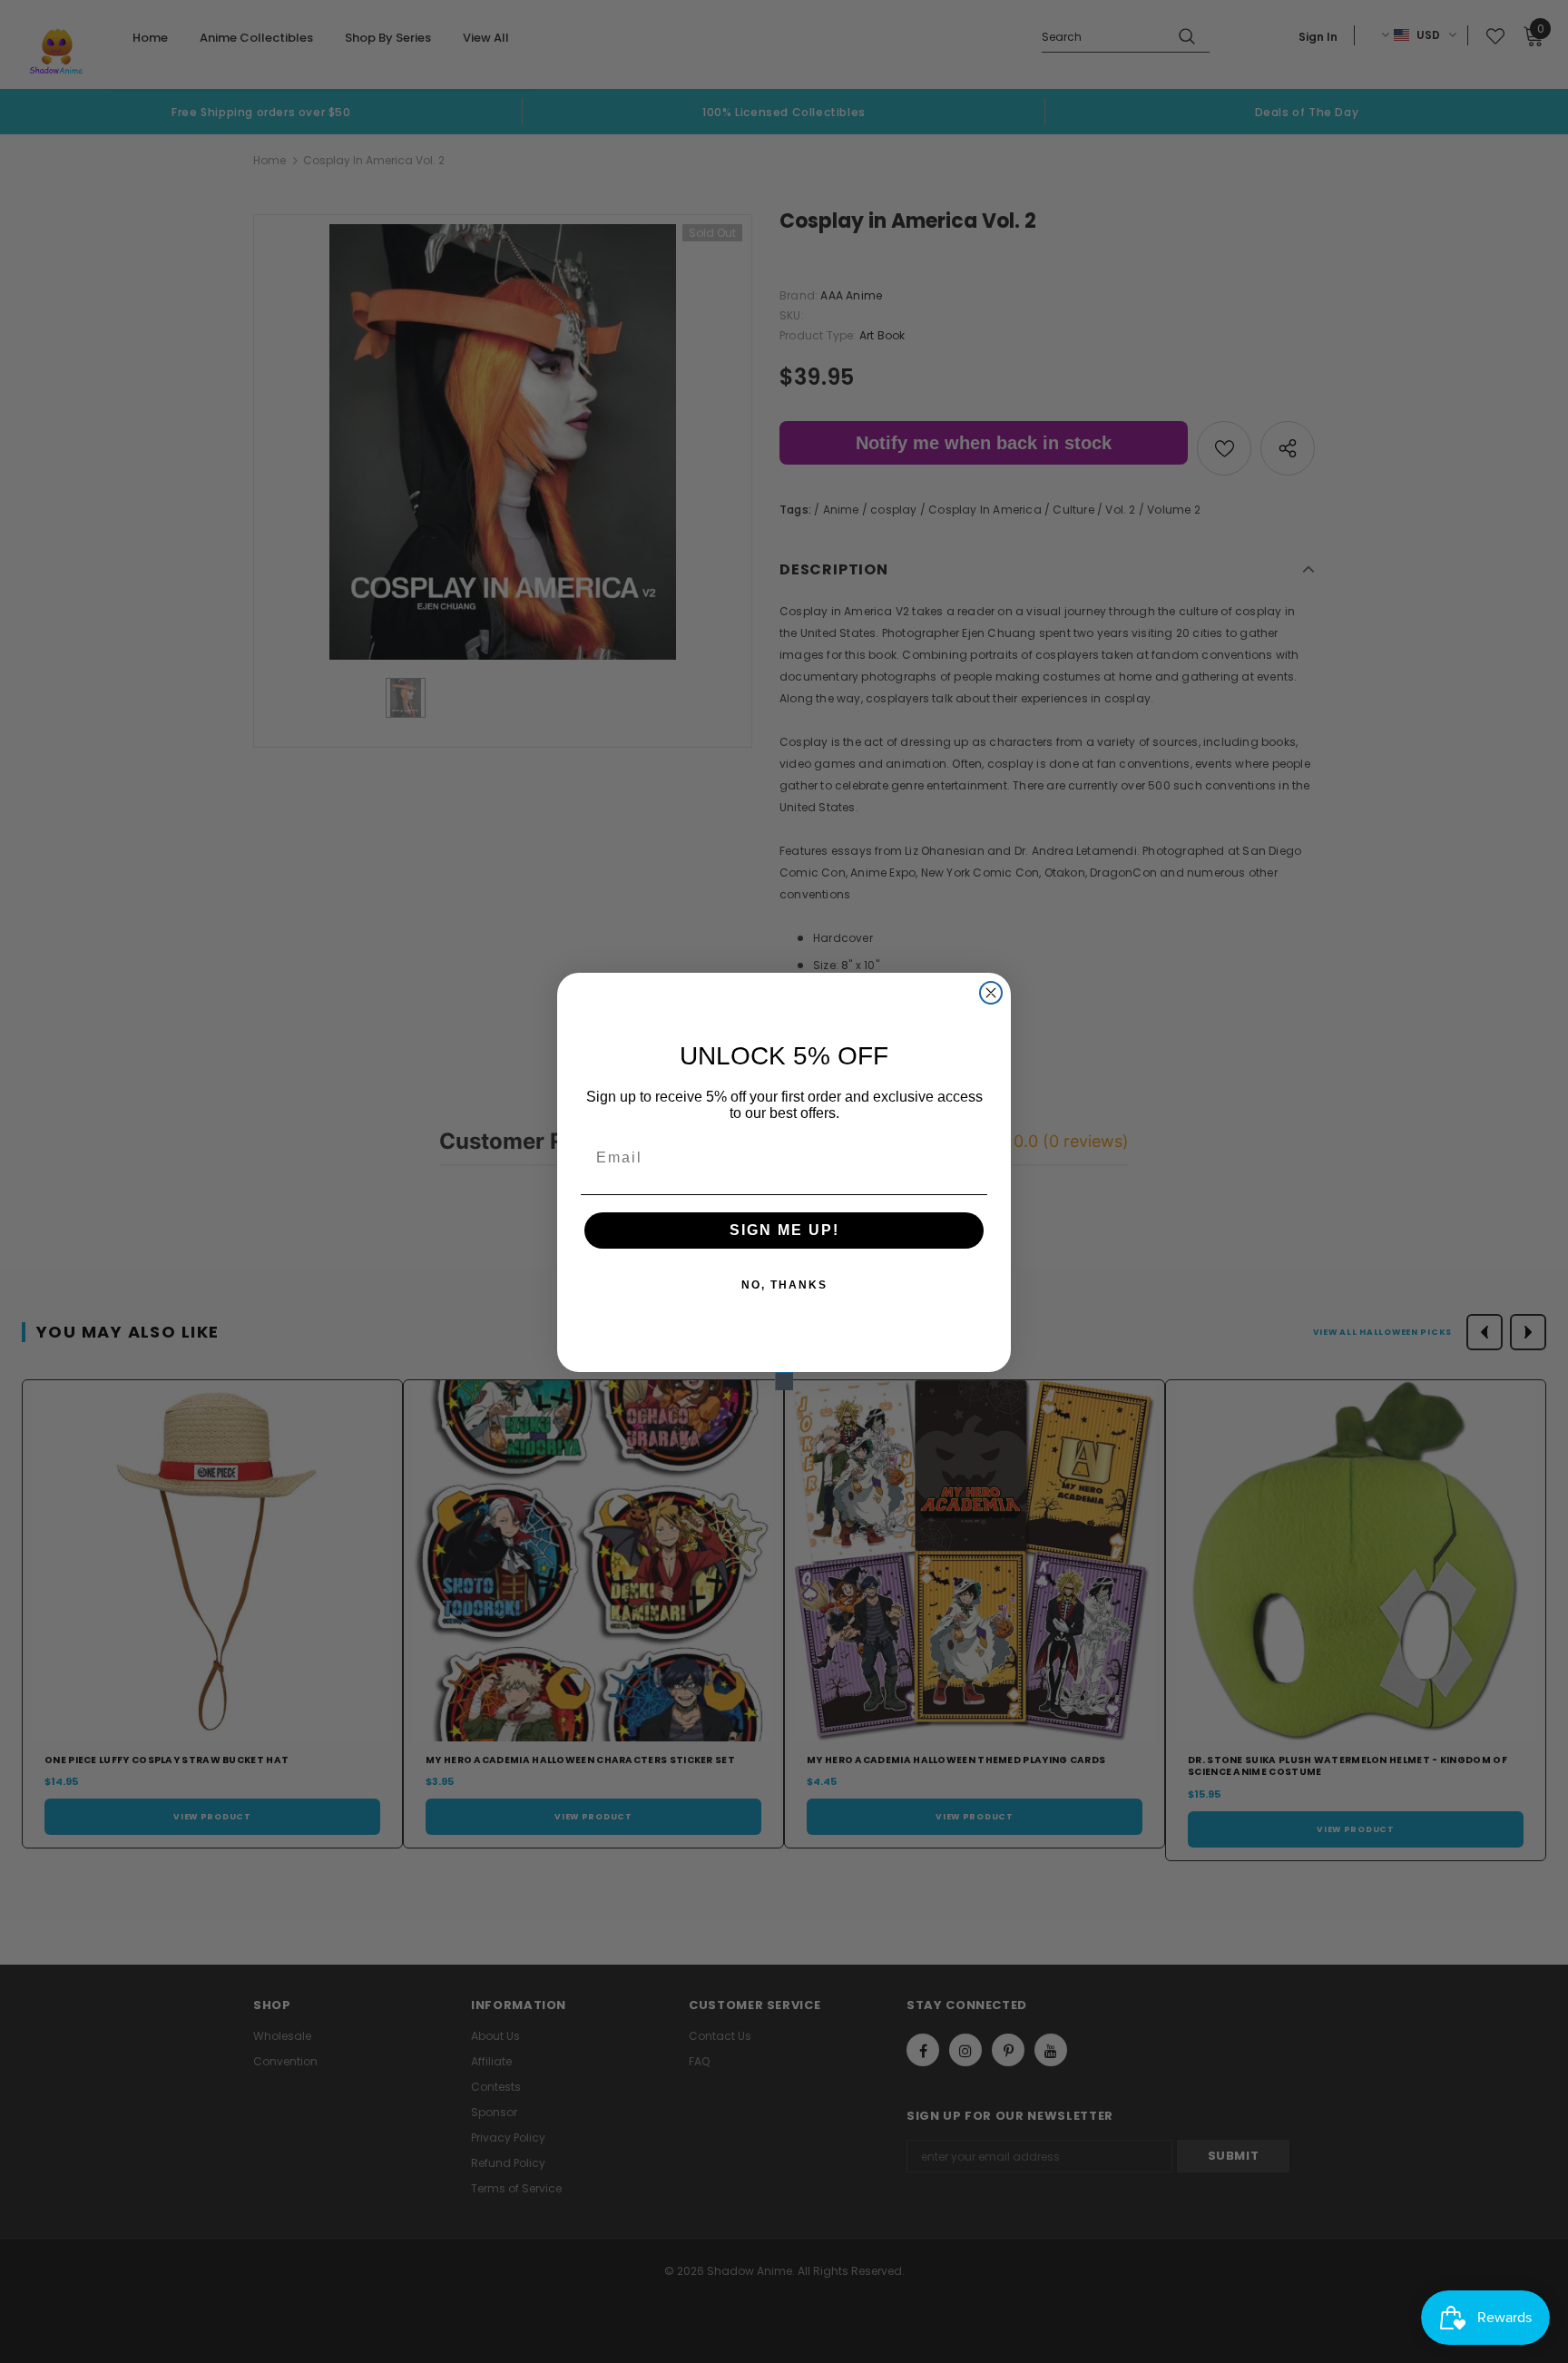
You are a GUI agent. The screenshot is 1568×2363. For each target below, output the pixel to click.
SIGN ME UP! (784, 1230)
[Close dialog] (991, 993)
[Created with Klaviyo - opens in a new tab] (784, 1381)
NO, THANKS (784, 1285)
